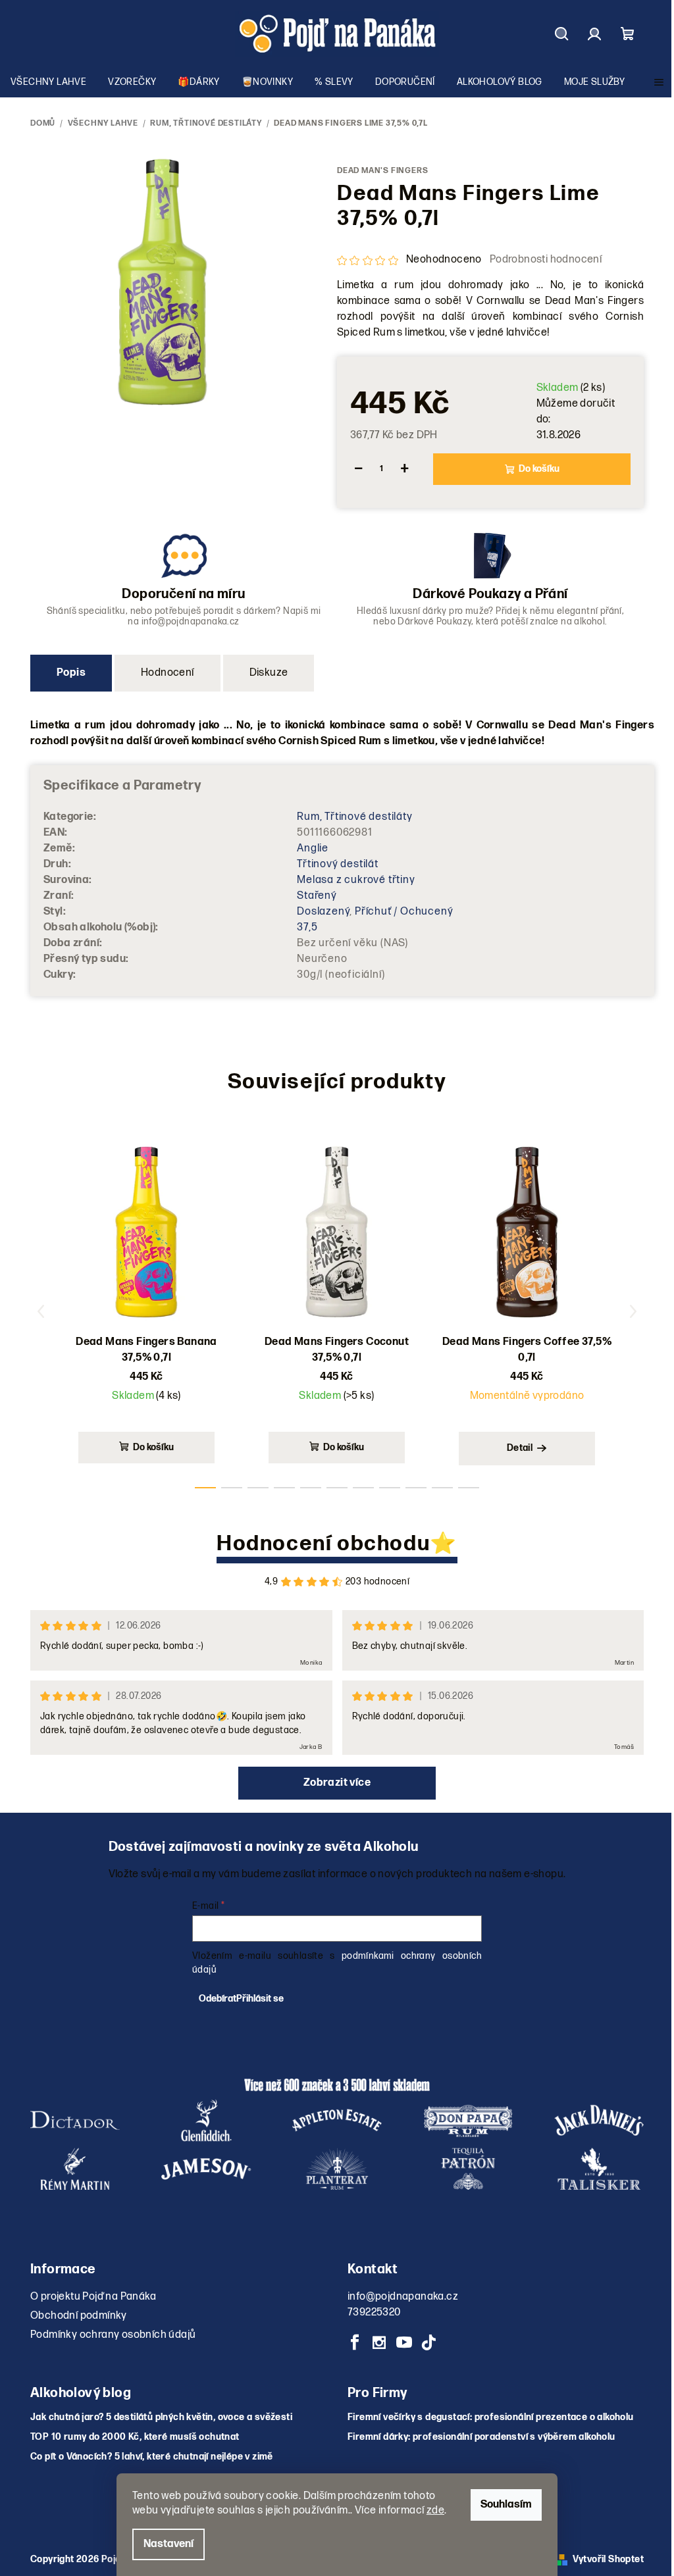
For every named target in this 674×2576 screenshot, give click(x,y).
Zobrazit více (337, 1783)
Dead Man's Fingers (382, 171)
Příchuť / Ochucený (404, 912)
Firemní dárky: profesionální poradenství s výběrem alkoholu (481, 2437)
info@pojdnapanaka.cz (403, 2297)
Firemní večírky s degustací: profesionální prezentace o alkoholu (491, 2417)
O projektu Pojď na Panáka (93, 2297)
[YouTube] (404, 2342)
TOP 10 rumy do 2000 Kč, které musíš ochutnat (135, 2437)
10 (469, 1488)
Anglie (313, 848)
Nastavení (168, 2544)
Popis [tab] (71, 673)
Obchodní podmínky (79, 2316)
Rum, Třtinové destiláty (354, 817)
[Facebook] (355, 2342)
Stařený (317, 896)
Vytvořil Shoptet (608, 2559)
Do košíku (539, 469)
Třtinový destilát (338, 864)
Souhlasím (506, 2505)
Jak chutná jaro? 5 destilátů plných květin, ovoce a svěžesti (161, 2417)
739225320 (374, 2312)
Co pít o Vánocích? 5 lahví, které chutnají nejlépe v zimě (152, 2457)
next (633, 1311)
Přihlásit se (260, 1999)
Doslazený (323, 912)
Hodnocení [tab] (168, 673)
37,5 (307, 927)
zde (435, 2511)
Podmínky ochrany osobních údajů (113, 2335)
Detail (520, 1448)
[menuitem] (48, 82)
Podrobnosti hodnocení (546, 260)
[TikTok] (428, 2342)
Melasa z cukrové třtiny (356, 880)
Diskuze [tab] (269, 673)
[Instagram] (379, 2342)
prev (41, 1311)
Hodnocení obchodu (323, 1544)
